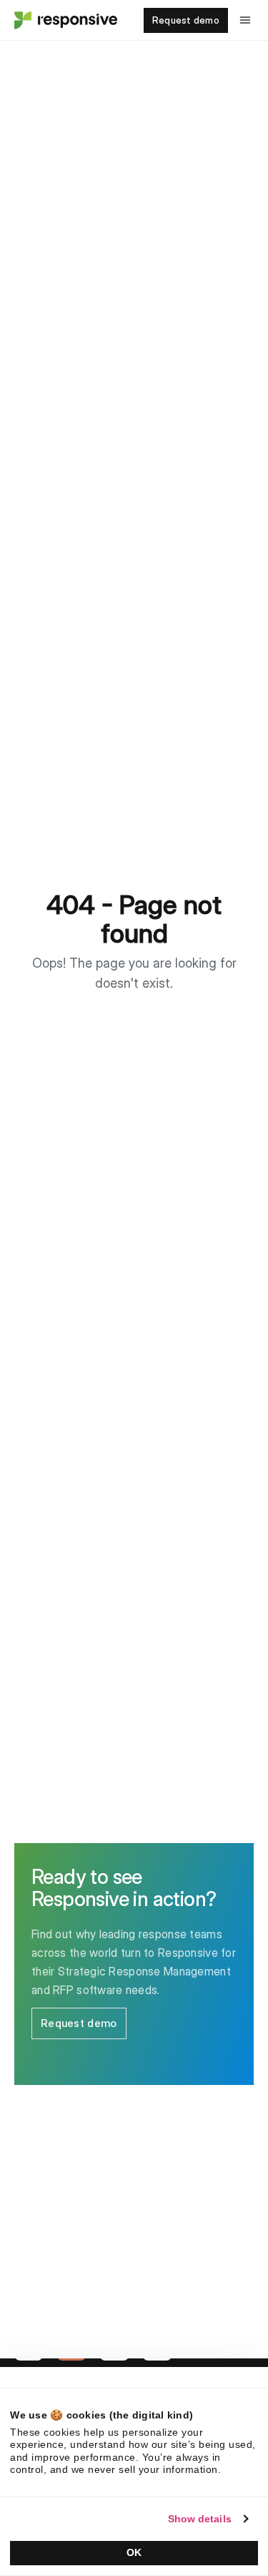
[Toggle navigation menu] (245, 20)
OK (134, 2552)
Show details (200, 2519)
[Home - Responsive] (64, 20)
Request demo (186, 20)
